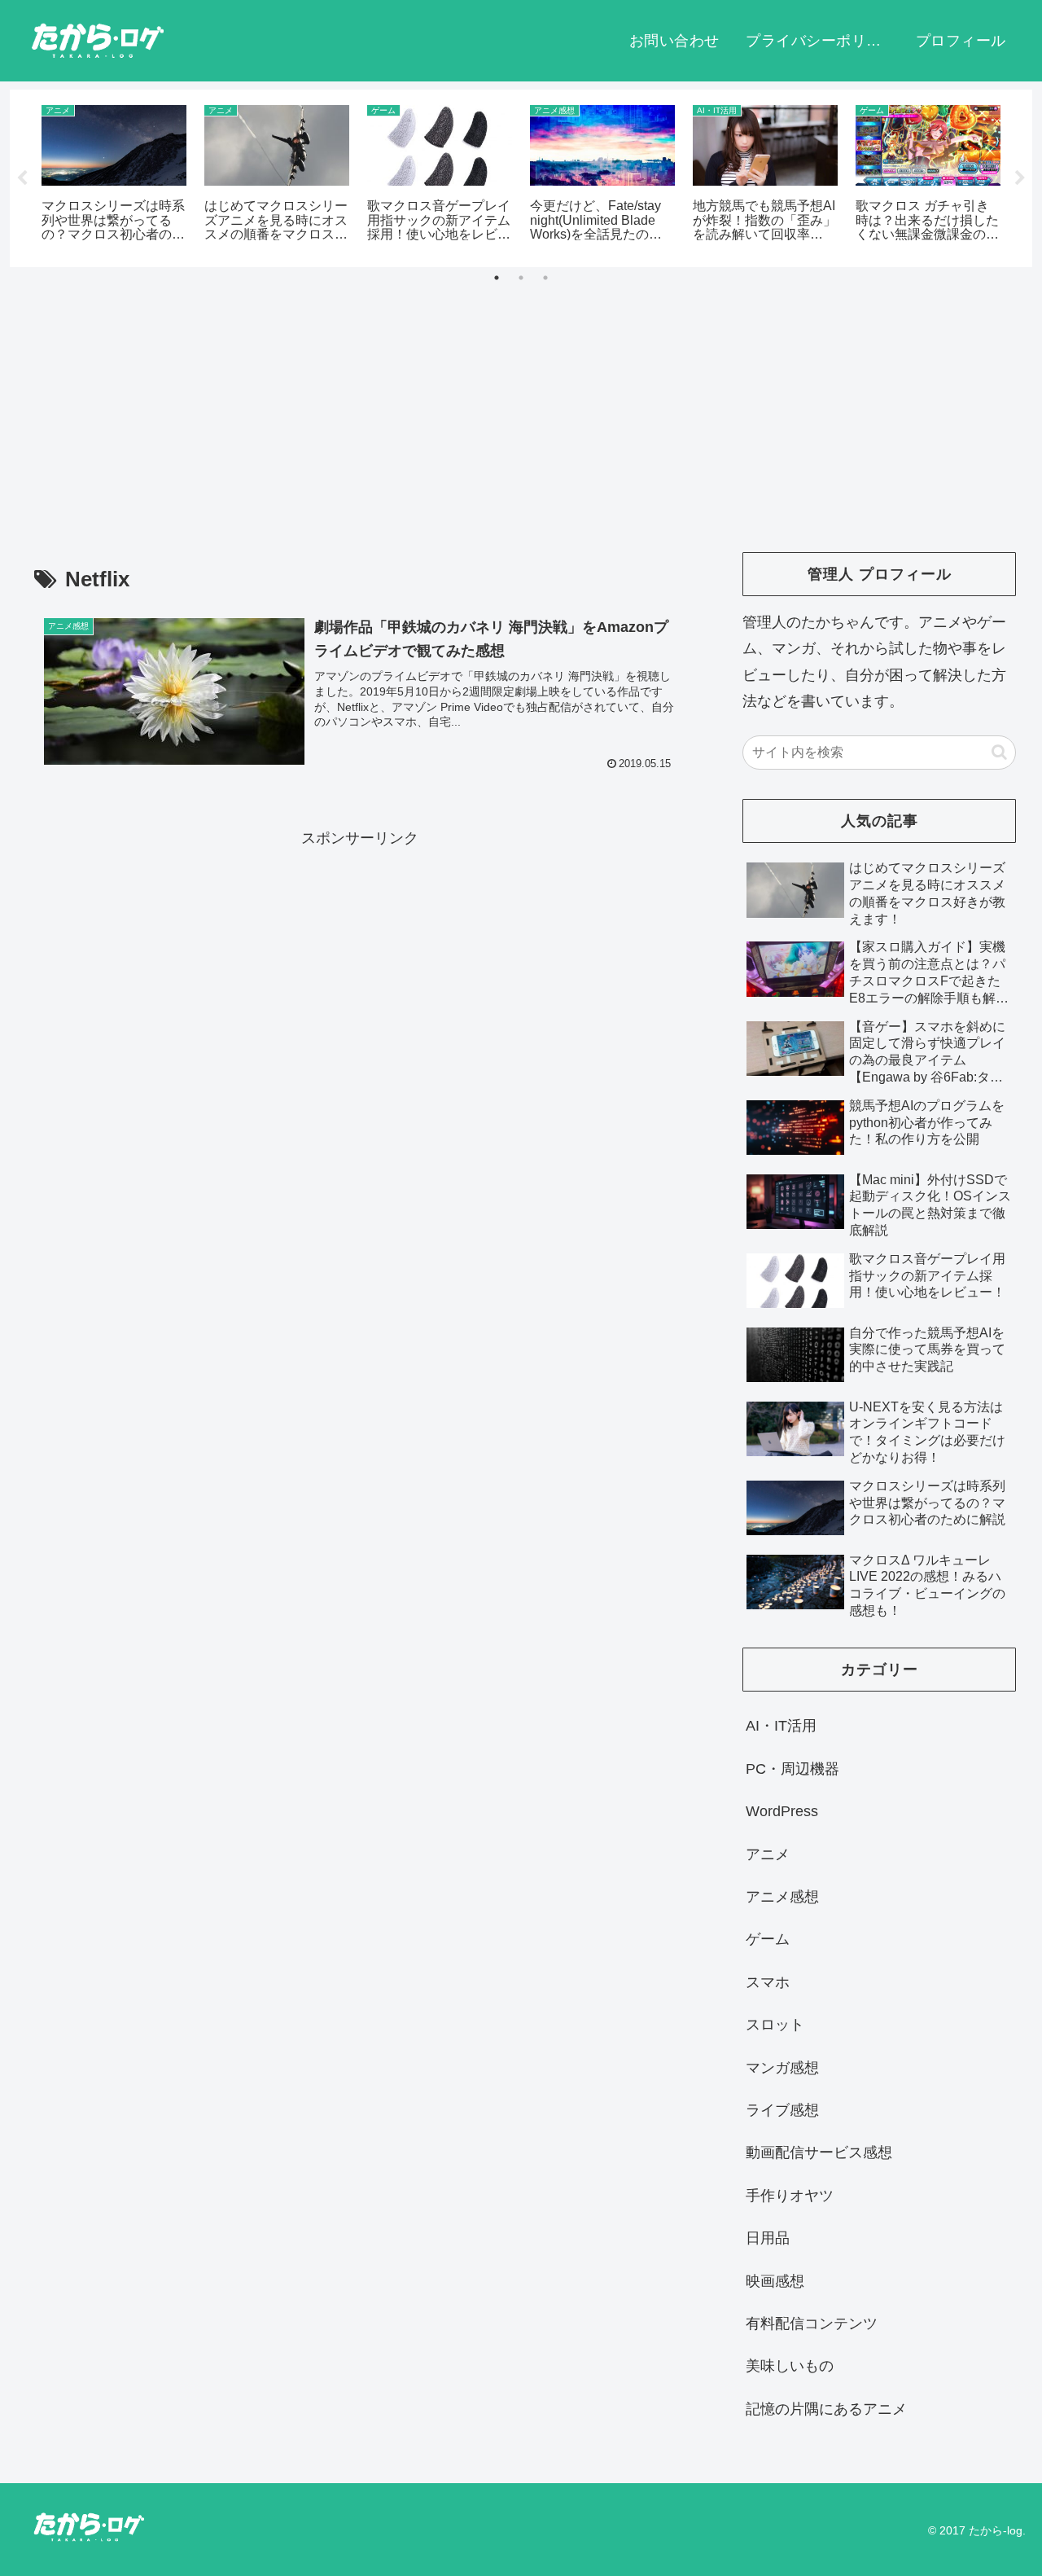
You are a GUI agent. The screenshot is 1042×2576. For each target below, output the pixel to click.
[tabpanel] (114, 176)
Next (1020, 178)
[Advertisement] (521, 401)
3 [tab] (545, 278)
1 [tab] (497, 278)
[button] (999, 752)
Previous (22, 178)
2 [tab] (521, 278)
